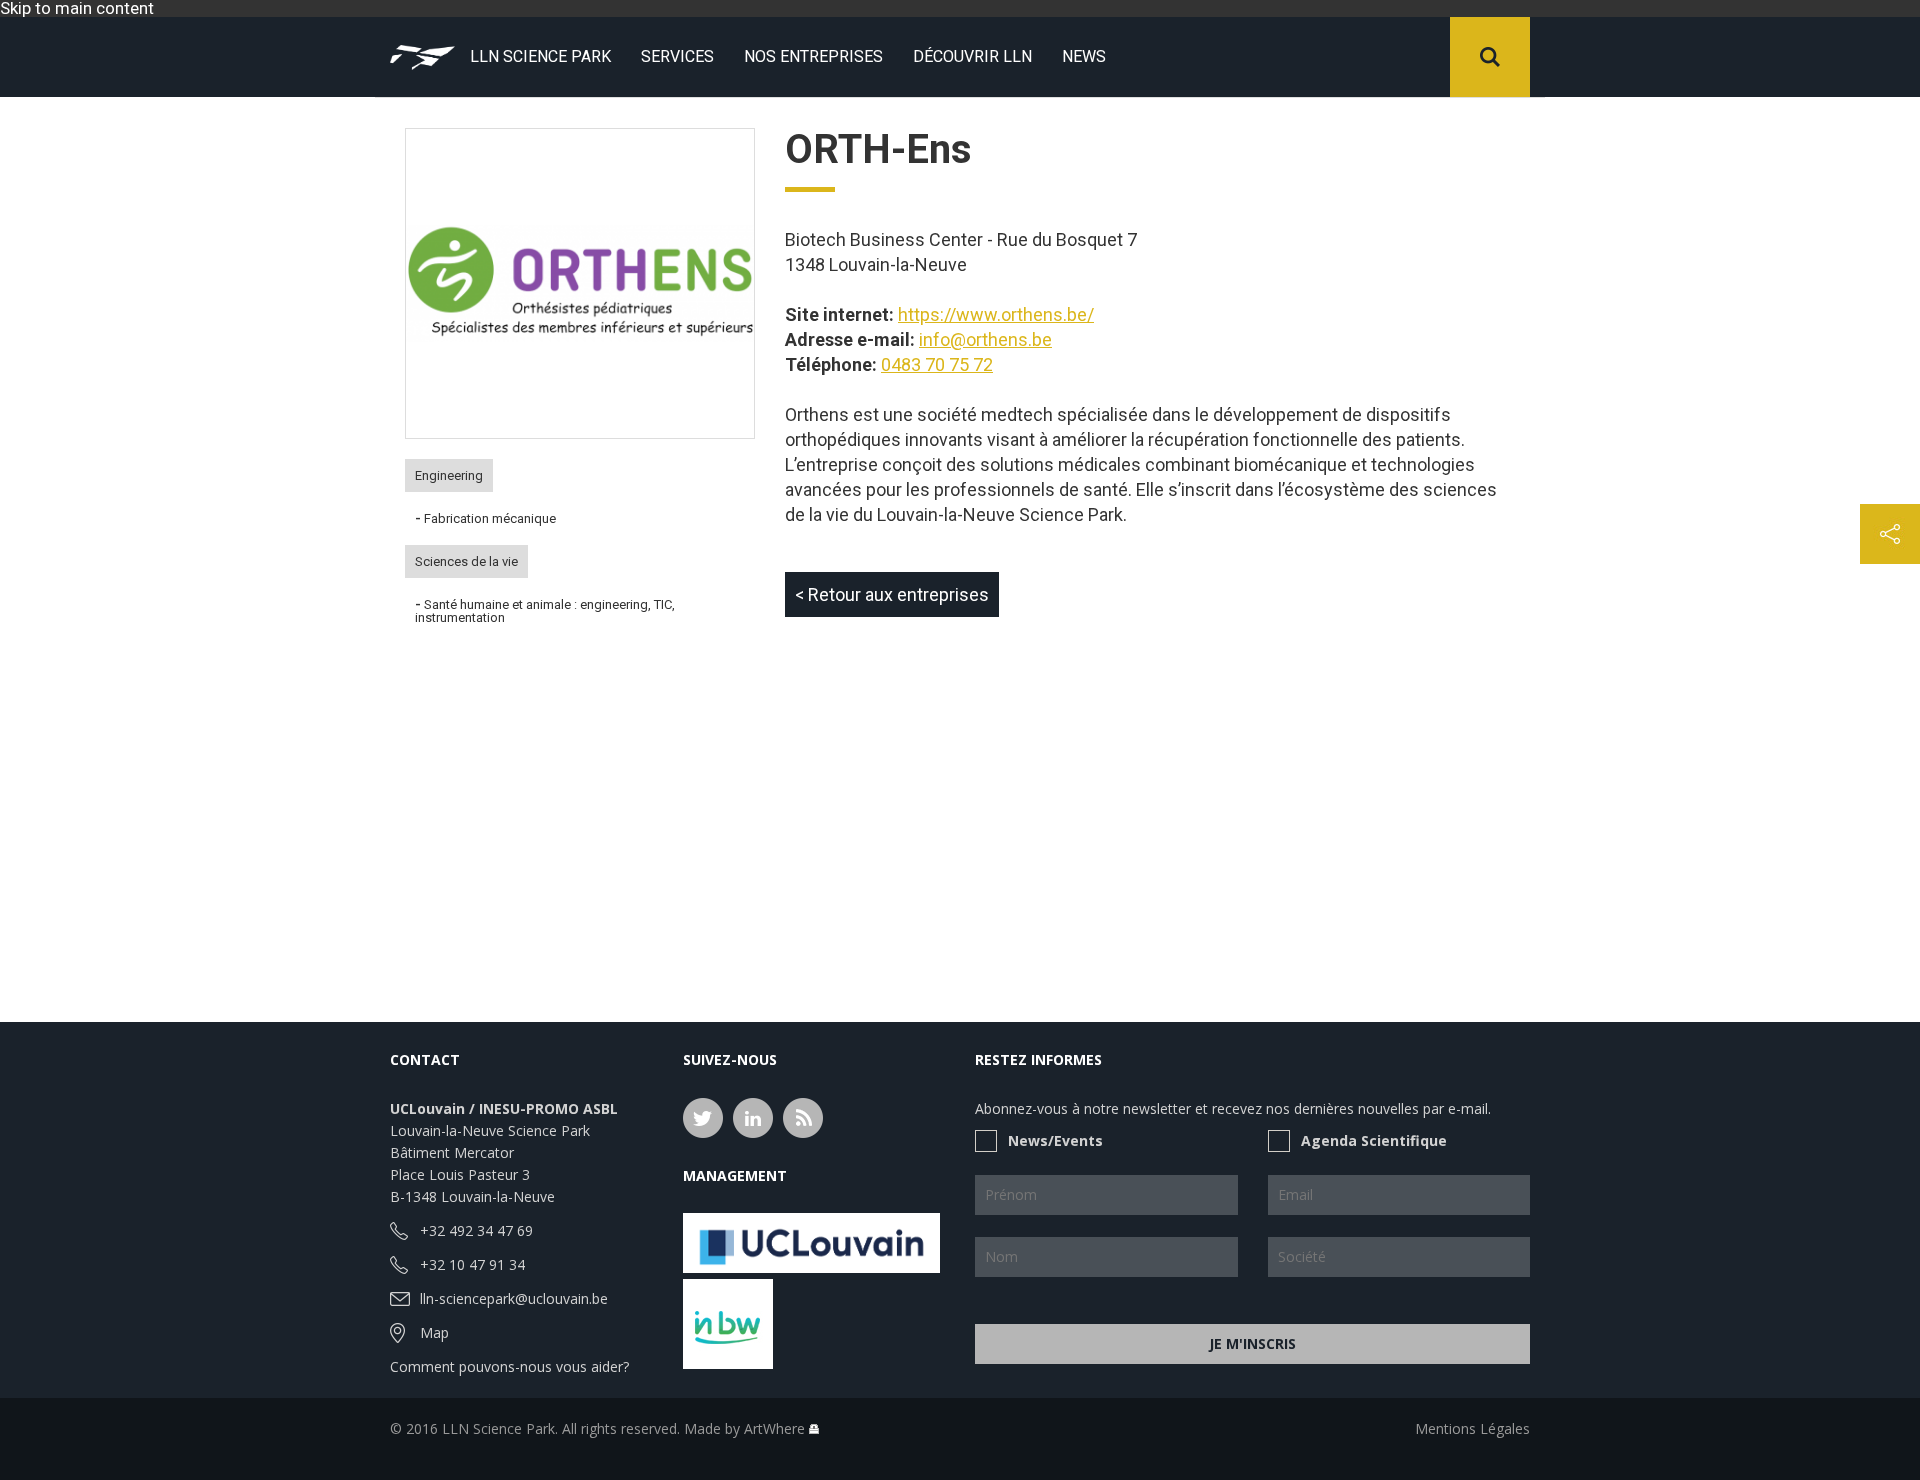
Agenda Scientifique (1374, 1140)
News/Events (1055, 1140)
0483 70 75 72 (937, 364)
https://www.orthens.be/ (996, 314)
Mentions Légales (1472, 1428)
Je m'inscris (1252, 1343)
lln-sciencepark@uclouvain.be (514, 1298)
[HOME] (422, 57)
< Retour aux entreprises (892, 594)
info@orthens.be (985, 339)
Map (434, 1332)
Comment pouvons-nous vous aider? (509, 1366)
